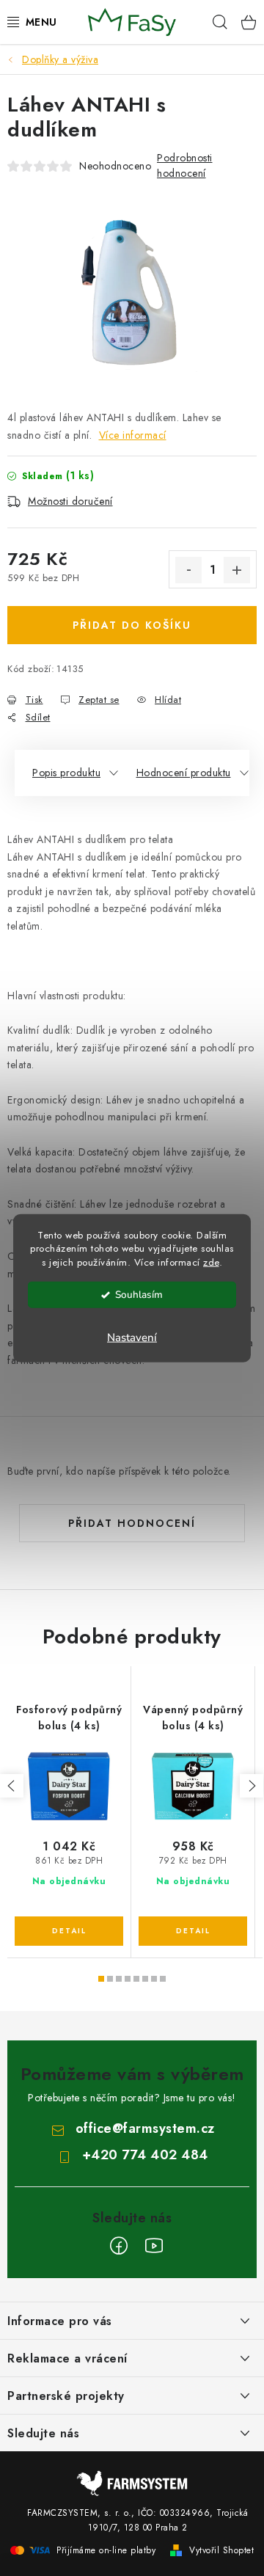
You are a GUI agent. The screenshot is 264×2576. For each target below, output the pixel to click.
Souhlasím (139, 1295)
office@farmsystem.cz (145, 2128)
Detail (69, 1931)
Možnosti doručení (70, 501)
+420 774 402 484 (145, 2155)
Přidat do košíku (132, 625)
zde (211, 1262)
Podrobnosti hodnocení (185, 165)
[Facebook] (119, 2246)
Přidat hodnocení (132, 1523)
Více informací (133, 435)
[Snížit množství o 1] (188, 570)
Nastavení (132, 1338)
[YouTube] (154, 2246)
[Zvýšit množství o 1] (237, 570)
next (252, 1786)
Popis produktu (66, 773)
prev (12, 1786)
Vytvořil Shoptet (221, 2550)
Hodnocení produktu (184, 773)
